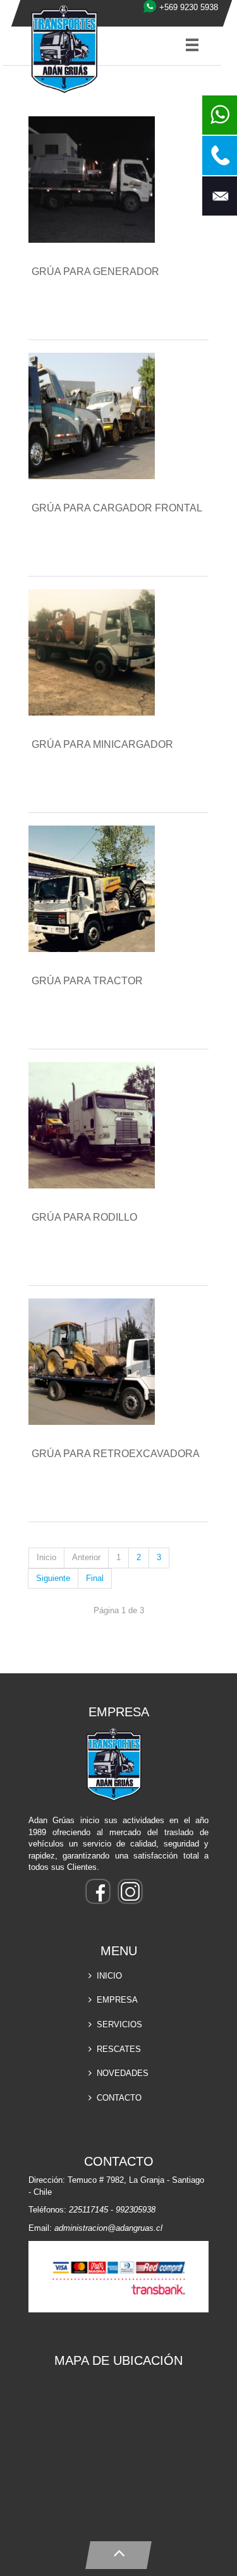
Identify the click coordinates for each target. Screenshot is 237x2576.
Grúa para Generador (95, 272)
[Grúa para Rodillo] (96, 1127)
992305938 (136, 2210)
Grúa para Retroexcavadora (116, 1454)
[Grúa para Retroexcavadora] (96, 1363)
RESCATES (119, 2049)
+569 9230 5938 (189, 7)
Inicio (46, 1557)
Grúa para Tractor (87, 981)
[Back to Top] (118, 2552)
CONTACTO (119, 2098)
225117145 (88, 2210)
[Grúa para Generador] (96, 181)
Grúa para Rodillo (84, 1217)
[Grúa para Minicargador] (96, 654)
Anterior (86, 1557)
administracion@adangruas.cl (108, 2228)
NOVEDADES (123, 2073)
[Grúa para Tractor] (96, 890)
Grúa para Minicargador (102, 744)
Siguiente (53, 1578)
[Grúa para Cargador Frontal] (96, 418)
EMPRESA (117, 2000)
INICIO (109, 1976)
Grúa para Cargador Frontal (117, 508)
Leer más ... (70, 315)
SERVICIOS (119, 2024)
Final (95, 1578)
